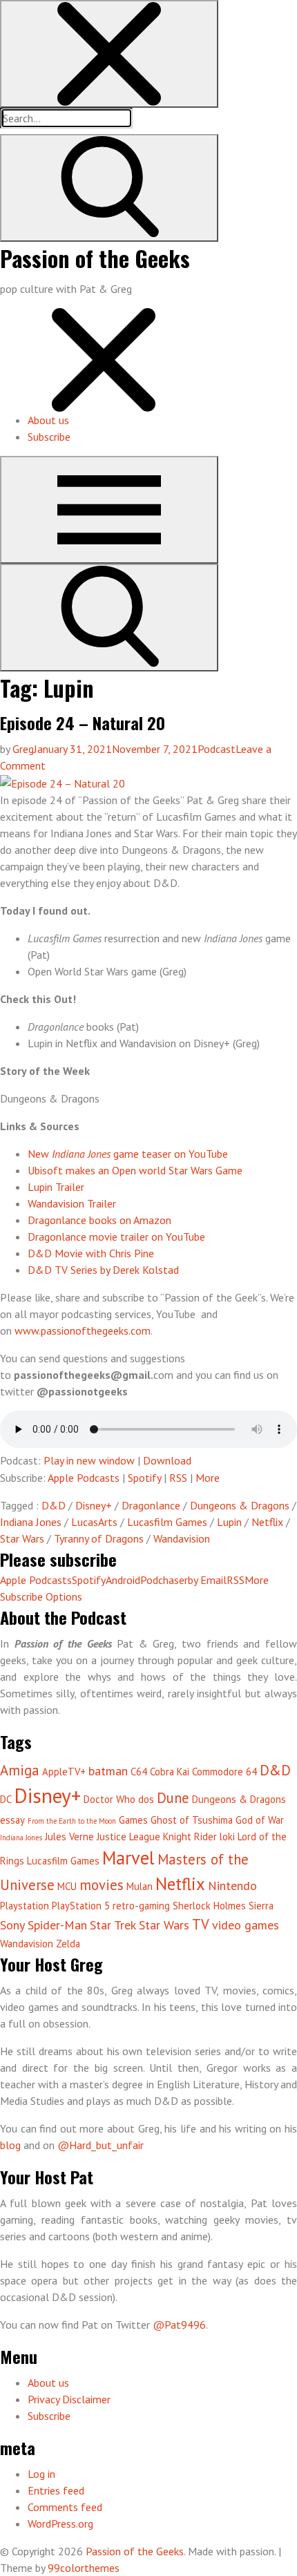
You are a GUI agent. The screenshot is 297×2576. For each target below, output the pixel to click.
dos (146, 1799)
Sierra (261, 1906)
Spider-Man (57, 1925)
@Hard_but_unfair (100, 2145)
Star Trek (113, 1925)
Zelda (68, 1944)
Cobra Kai (170, 1772)
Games (133, 1820)
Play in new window (89, 1460)
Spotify (144, 1478)
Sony (12, 1925)
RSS (178, 1478)
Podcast (217, 749)
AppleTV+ (64, 1772)
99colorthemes (84, 2568)
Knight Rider (190, 1836)
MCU (67, 1886)
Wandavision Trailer (72, 1203)
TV (201, 1924)
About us (48, 420)
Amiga (20, 1770)
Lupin (229, 1522)
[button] (109, 54)
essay (12, 1820)
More (208, 1478)
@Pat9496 (179, 2325)
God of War (260, 1820)
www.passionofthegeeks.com (83, 1330)
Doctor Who (109, 1799)
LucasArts (94, 1522)
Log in (41, 2474)
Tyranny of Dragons (99, 1538)
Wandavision (182, 1538)
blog (12, 2145)
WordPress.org (60, 2523)
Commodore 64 (224, 1772)
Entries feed (56, 2490)
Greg (23, 749)
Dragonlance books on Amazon (99, 1220)
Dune (173, 1798)
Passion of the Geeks (95, 258)
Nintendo (232, 1886)
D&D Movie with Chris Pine (91, 1253)
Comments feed (65, 2507)
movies (102, 1885)
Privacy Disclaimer (69, 2399)
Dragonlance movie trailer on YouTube (116, 1237)
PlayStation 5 (81, 1906)
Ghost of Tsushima (192, 1820)
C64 (139, 1772)
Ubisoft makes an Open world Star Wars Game (135, 1170)
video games (246, 1925)
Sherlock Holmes (209, 1906)
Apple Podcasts (84, 1478)
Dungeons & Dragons (240, 1505)
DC (6, 1799)
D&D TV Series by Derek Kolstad (103, 1270)
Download (167, 1460)
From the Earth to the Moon (72, 1821)
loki (227, 1836)
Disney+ (94, 1505)
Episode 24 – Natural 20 (83, 723)
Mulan (140, 1886)
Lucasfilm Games (167, 1522)
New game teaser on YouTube (128, 1154)
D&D (54, 1505)
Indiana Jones (31, 1522)
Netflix (267, 1522)
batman (108, 1771)
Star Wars (22, 1538)
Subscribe (49, 437)
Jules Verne (69, 1836)
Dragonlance (151, 1505)
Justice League (128, 1836)
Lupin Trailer (56, 1187)
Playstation (25, 1906)
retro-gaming (141, 1906)
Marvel (128, 1858)
